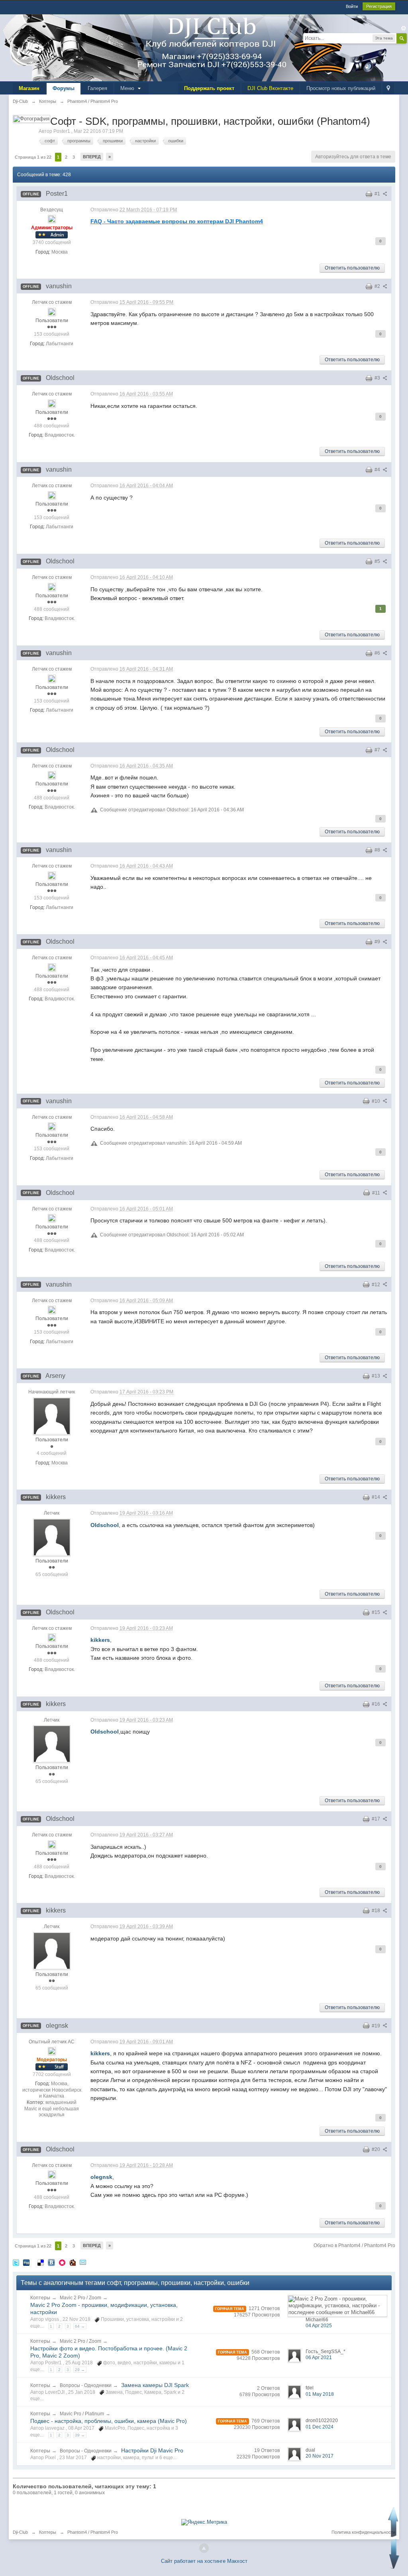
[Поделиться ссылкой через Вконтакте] (51, 2262)
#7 (378, 750)
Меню (128, 88)
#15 (377, 1612)
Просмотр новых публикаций (341, 88)
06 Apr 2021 (319, 2358)
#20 (377, 2149)
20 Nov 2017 (320, 2456)
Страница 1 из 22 (33, 157)
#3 (378, 378)
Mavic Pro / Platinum (82, 2414)
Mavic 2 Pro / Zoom (80, 2298)
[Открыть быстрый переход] (388, 89)
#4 (378, 470)
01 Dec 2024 (320, 2427)
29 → (80, 2370)
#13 (377, 1376)
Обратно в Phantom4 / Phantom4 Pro (354, 2245)
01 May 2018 (320, 2394)
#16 (377, 1704)
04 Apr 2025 (319, 2326)
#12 (377, 1285)
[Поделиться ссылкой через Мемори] (62, 2262)
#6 (378, 653)
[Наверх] (204, 2548)
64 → (80, 2326)
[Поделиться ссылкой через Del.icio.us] (41, 2262)
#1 (378, 194)
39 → (80, 2435)
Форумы (64, 88)
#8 (378, 850)
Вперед (92, 157)
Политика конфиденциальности (363, 2532)
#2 (378, 286)
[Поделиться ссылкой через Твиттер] (16, 2262)
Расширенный (404, 28)
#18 (377, 1911)
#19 (377, 2026)
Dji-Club (20, 2532)
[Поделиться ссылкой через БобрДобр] (73, 2262)
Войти (352, 6)
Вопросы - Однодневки (86, 2385)
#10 (377, 1101)
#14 (377, 1497)
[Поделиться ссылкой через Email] (83, 2262)
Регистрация (379, 6)
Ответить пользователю (352, 268)
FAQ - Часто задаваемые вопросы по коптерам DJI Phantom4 (177, 221)
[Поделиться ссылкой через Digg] (26, 2262)
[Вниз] (394, 2554)
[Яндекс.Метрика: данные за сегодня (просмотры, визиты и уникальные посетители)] (204, 2522)
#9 (378, 942)
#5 (378, 561)
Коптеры (40, 2298)
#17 (377, 1819)
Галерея (97, 88)
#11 (377, 1193)
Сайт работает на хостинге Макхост (204, 2561)
